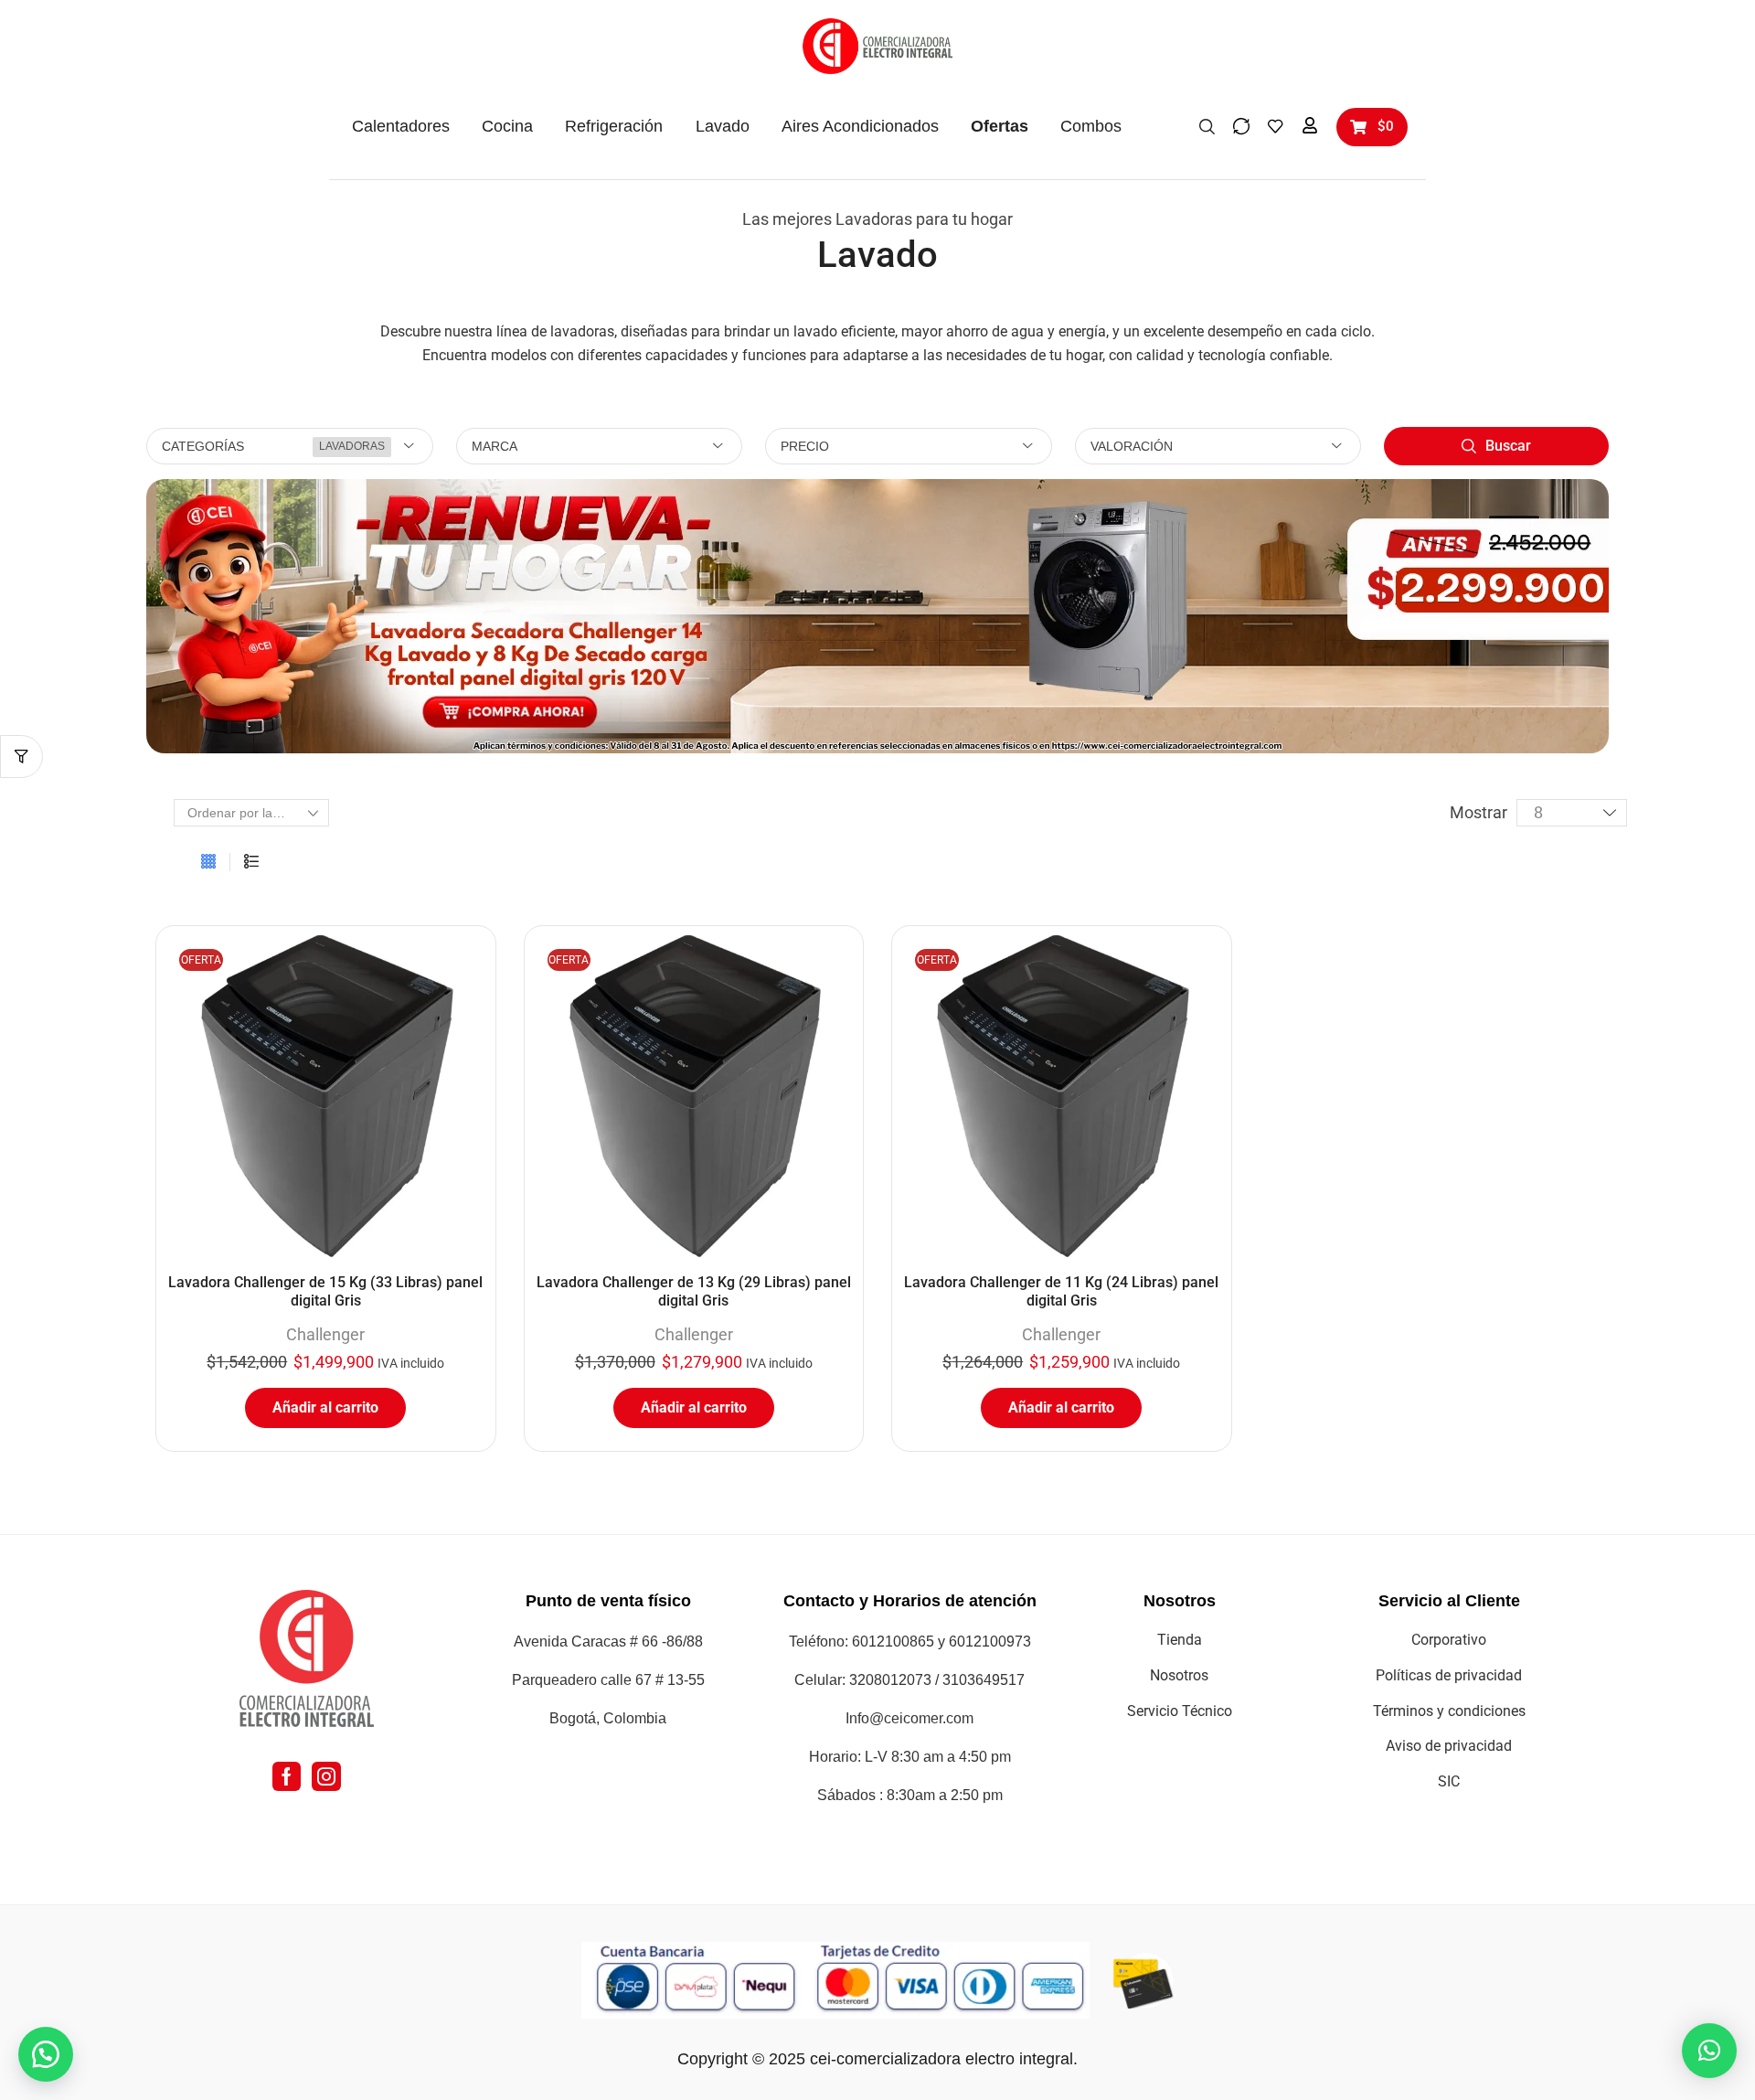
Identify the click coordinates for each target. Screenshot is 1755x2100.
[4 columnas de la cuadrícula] (208, 862)
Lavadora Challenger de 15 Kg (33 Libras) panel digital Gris (325, 1291)
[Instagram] (326, 1776)
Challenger (325, 1334)
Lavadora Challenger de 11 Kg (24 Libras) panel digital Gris (1061, 1291)
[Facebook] (287, 1776)
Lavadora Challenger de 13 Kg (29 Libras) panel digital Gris (694, 1291)
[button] (1207, 125)
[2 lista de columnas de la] (251, 862)
